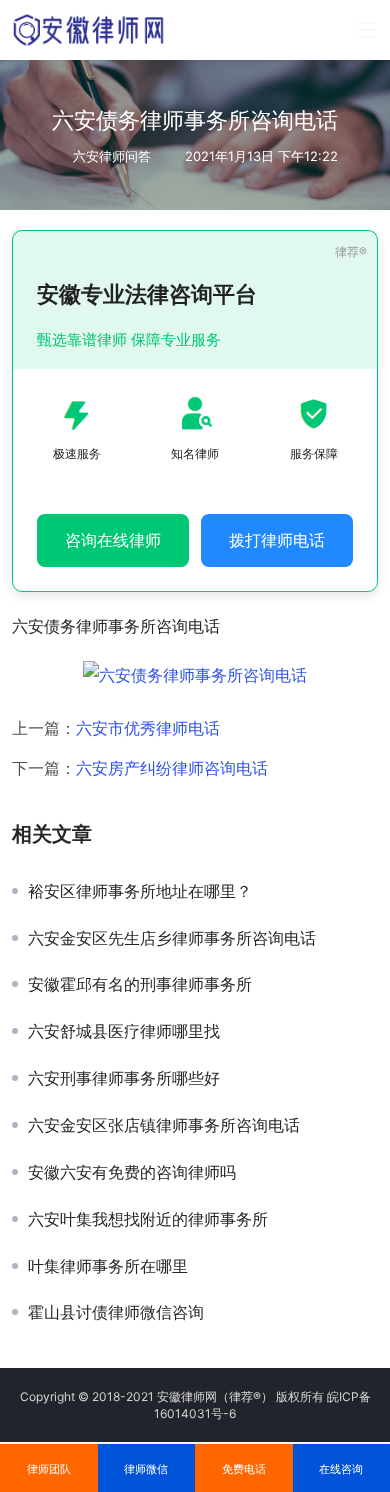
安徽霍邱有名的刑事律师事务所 (140, 984)
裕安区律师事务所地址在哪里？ (140, 891)
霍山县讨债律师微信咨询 (116, 1312)
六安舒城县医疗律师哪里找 (124, 1031)
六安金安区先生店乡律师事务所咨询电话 (172, 938)
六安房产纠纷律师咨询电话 (172, 768)
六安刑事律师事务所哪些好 (124, 1078)
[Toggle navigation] (367, 30)
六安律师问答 (112, 156)
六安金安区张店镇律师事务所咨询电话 (164, 1125)
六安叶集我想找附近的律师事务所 (148, 1219)
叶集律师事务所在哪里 (108, 1266)
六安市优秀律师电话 (148, 728)
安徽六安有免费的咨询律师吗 (132, 1172)
